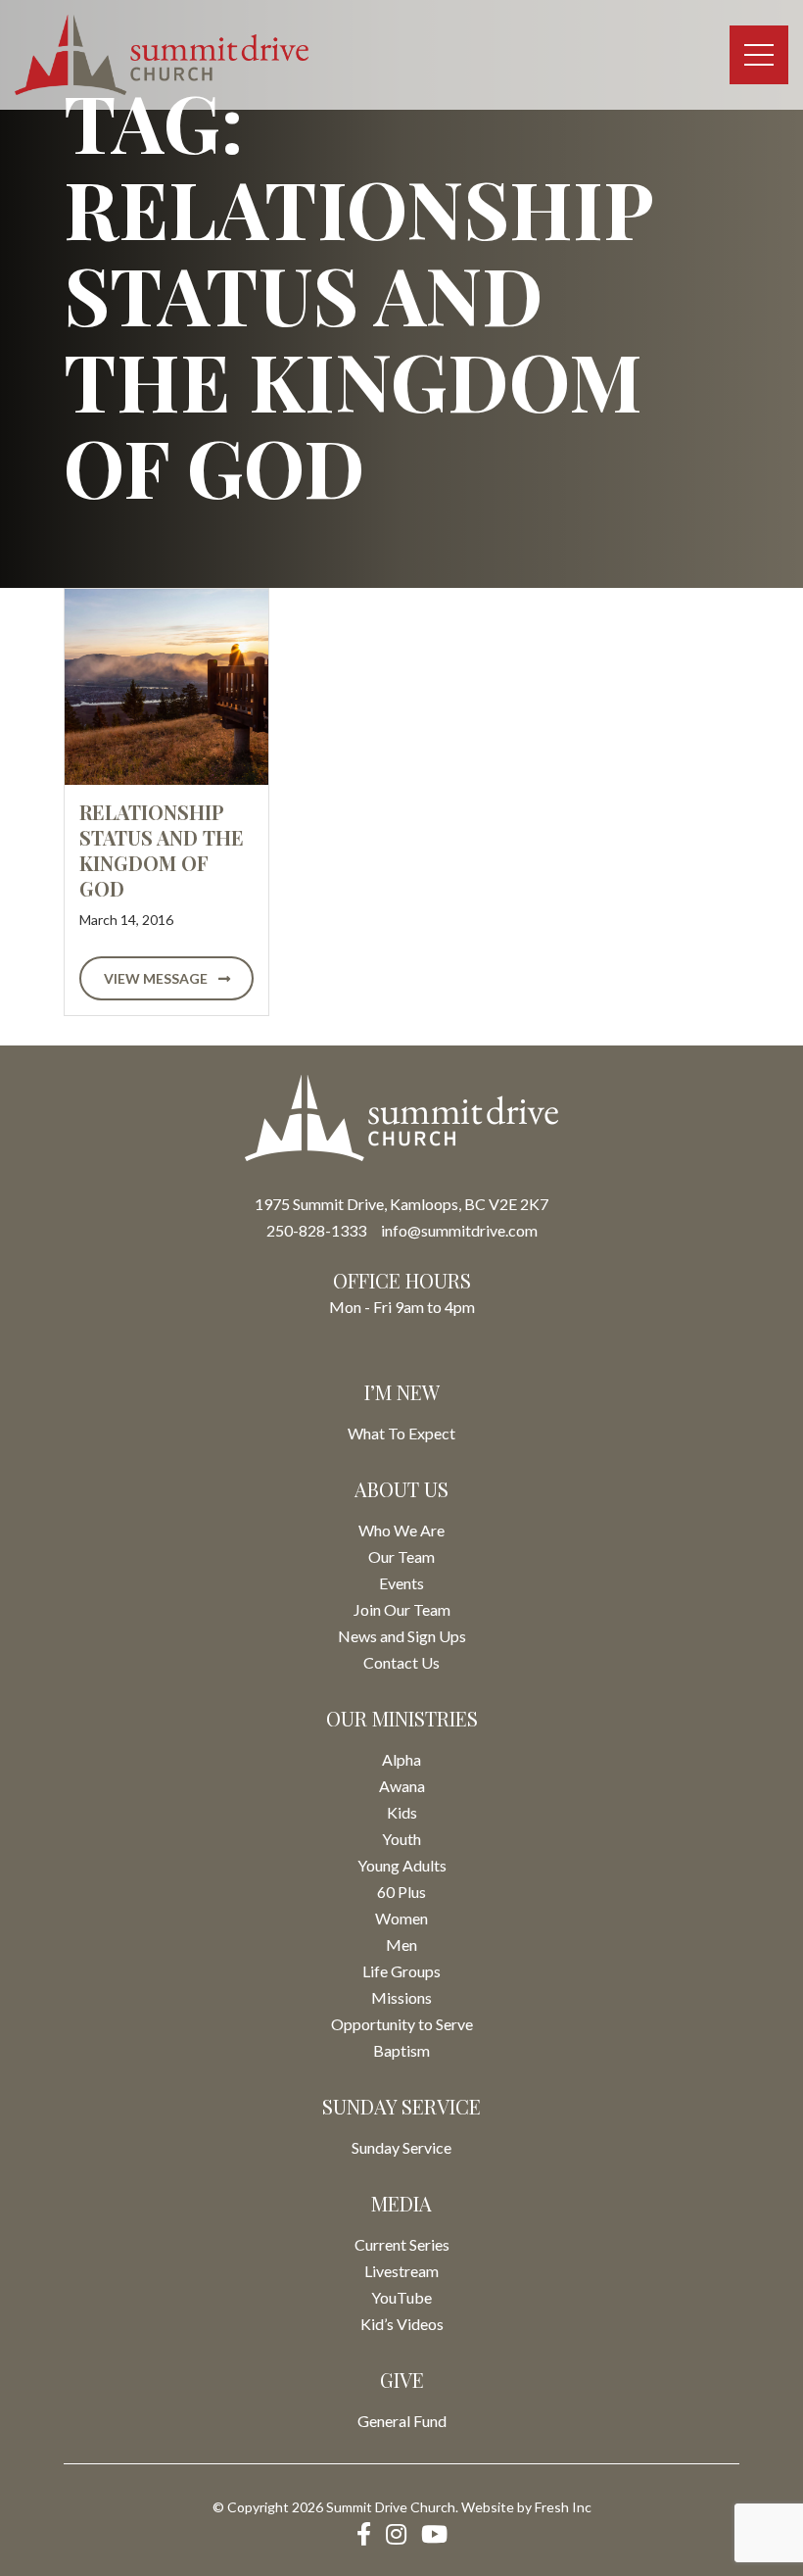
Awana (402, 1786)
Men (401, 1944)
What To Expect (401, 1433)
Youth (401, 1839)
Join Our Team (402, 1609)
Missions (401, 1997)
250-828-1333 (316, 1230)
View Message (157, 978)
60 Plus (401, 1892)
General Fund (402, 2421)
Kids (402, 1812)
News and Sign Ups (402, 1636)
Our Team (401, 1556)
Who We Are (401, 1530)
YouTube (401, 2297)
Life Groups (401, 1971)
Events (401, 1583)
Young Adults (402, 1865)
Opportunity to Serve (402, 2024)
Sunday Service (401, 2147)
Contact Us (401, 1662)
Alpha (401, 1759)
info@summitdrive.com (459, 1230)
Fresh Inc (563, 2507)
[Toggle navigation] (759, 55)
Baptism (401, 2050)
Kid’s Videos (402, 2324)
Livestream (401, 2271)
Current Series (402, 2244)
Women (401, 1918)
